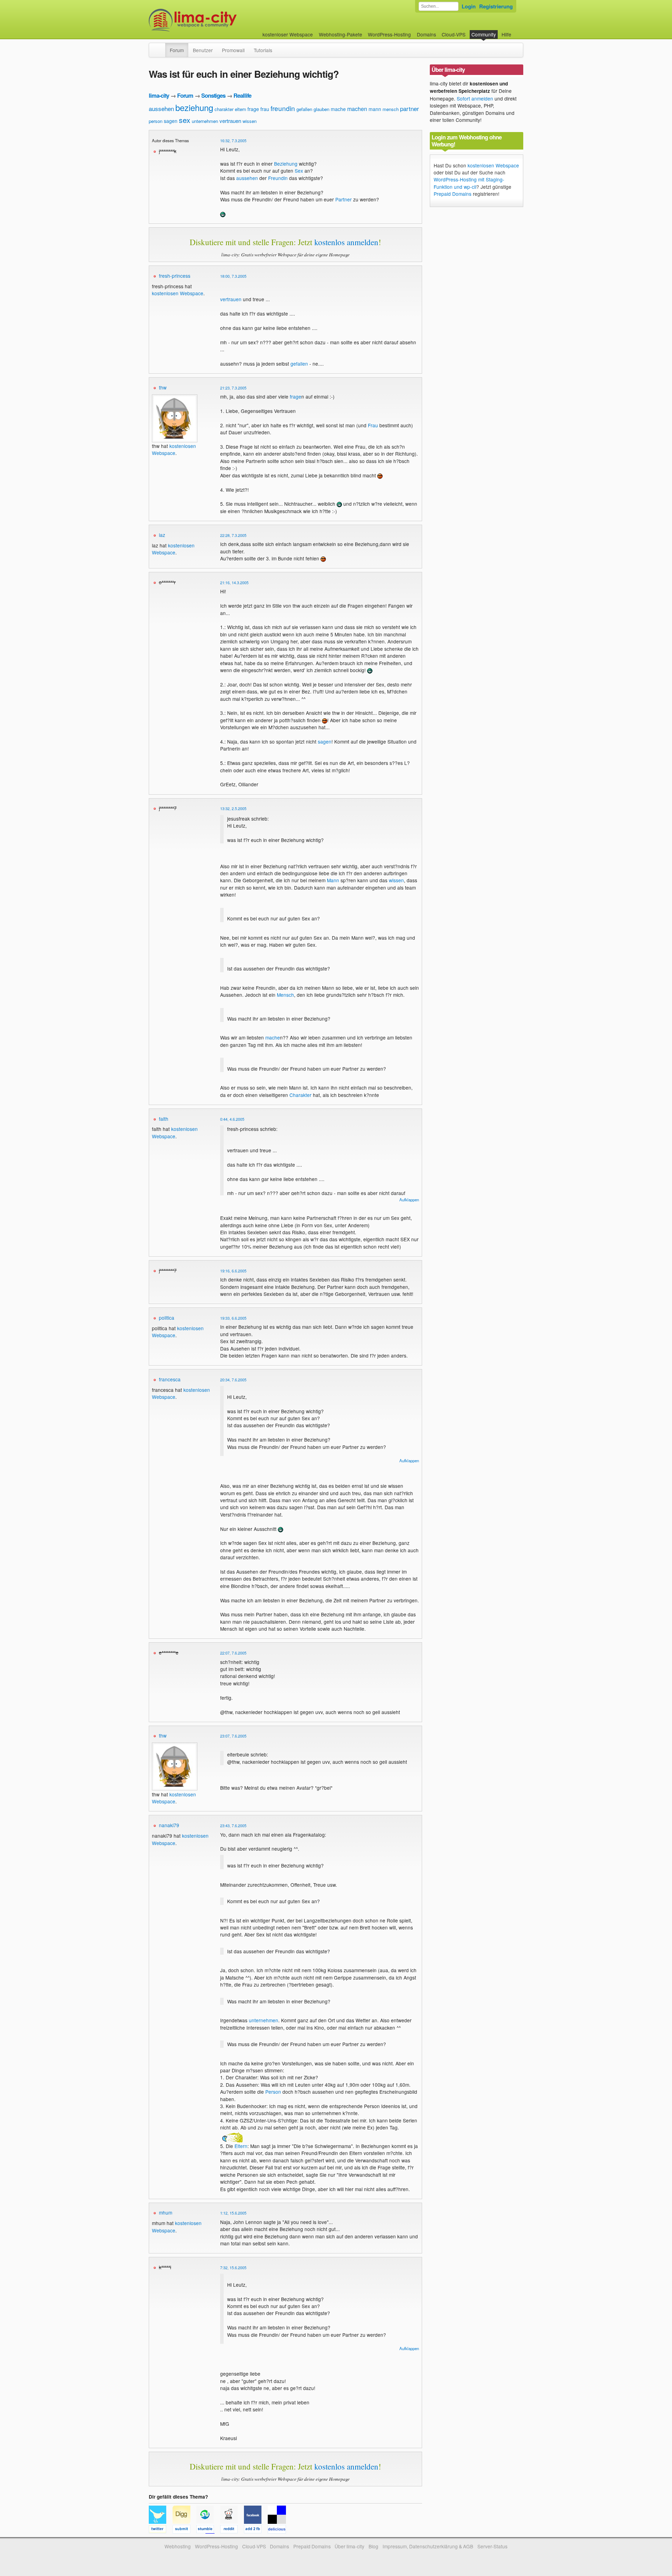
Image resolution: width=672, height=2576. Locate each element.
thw (163, 387)
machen (357, 109)
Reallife (242, 95)
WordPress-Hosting (389, 34)
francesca (170, 1379)
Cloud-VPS (454, 34)
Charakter (300, 1095)
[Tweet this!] (161, 2530)
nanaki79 (169, 1825)
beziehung (194, 107)
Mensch (285, 995)
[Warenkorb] (517, 31)
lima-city (159, 95)
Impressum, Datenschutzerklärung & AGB (428, 2546)
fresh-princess (175, 276)
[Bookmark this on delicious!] (279, 2530)
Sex (299, 171)
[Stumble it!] (208, 2530)
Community (484, 34)
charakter (224, 109)
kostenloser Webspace (288, 34)
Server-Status (492, 2546)
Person (273, 2092)
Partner (344, 199)
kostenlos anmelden (346, 242)
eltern (240, 109)
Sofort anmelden (475, 98)
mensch (391, 109)
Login (469, 6)
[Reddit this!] (232, 2530)
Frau (373, 425)
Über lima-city (349, 2546)
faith (164, 1119)
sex (185, 120)
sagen (171, 121)
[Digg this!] (184, 2530)
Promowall (233, 50)
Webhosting (178, 2546)
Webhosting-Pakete (341, 34)
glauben (321, 109)
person (156, 121)
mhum (166, 2212)
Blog (373, 2546)
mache (338, 109)
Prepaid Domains (453, 194)
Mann (333, 880)
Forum (177, 50)
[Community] (161, 47)
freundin (283, 108)
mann (375, 109)
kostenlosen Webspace (178, 293)
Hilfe (506, 34)
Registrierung (496, 6)
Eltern (241, 2146)
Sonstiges (213, 95)
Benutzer (203, 50)
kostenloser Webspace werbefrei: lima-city (219, 20)
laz (162, 535)
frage (253, 109)
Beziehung (286, 164)
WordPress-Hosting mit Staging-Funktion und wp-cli (469, 183)
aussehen (161, 108)
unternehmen (205, 121)
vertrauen (230, 121)
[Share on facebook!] (256, 2530)
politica (167, 1318)
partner (409, 108)
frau (265, 109)
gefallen (304, 109)
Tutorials (263, 50)
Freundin (278, 178)
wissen (250, 121)
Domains (426, 34)
